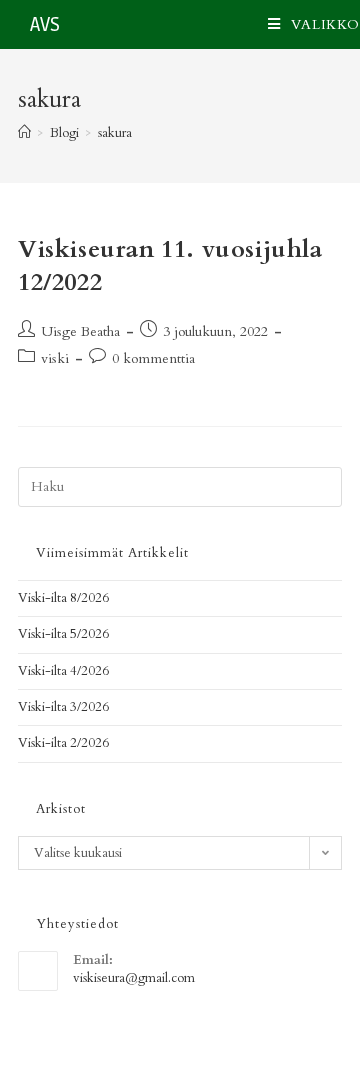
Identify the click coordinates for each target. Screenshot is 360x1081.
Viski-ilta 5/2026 (63, 634)
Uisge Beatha (80, 331)
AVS (45, 25)
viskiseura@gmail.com (134, 978)
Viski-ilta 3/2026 (63, 707)
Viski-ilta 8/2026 (63, 598)
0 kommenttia (153, 358)
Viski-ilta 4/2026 (63, 671)
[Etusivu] (24, 133)
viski (55, 358)
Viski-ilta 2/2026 (63, 743)
